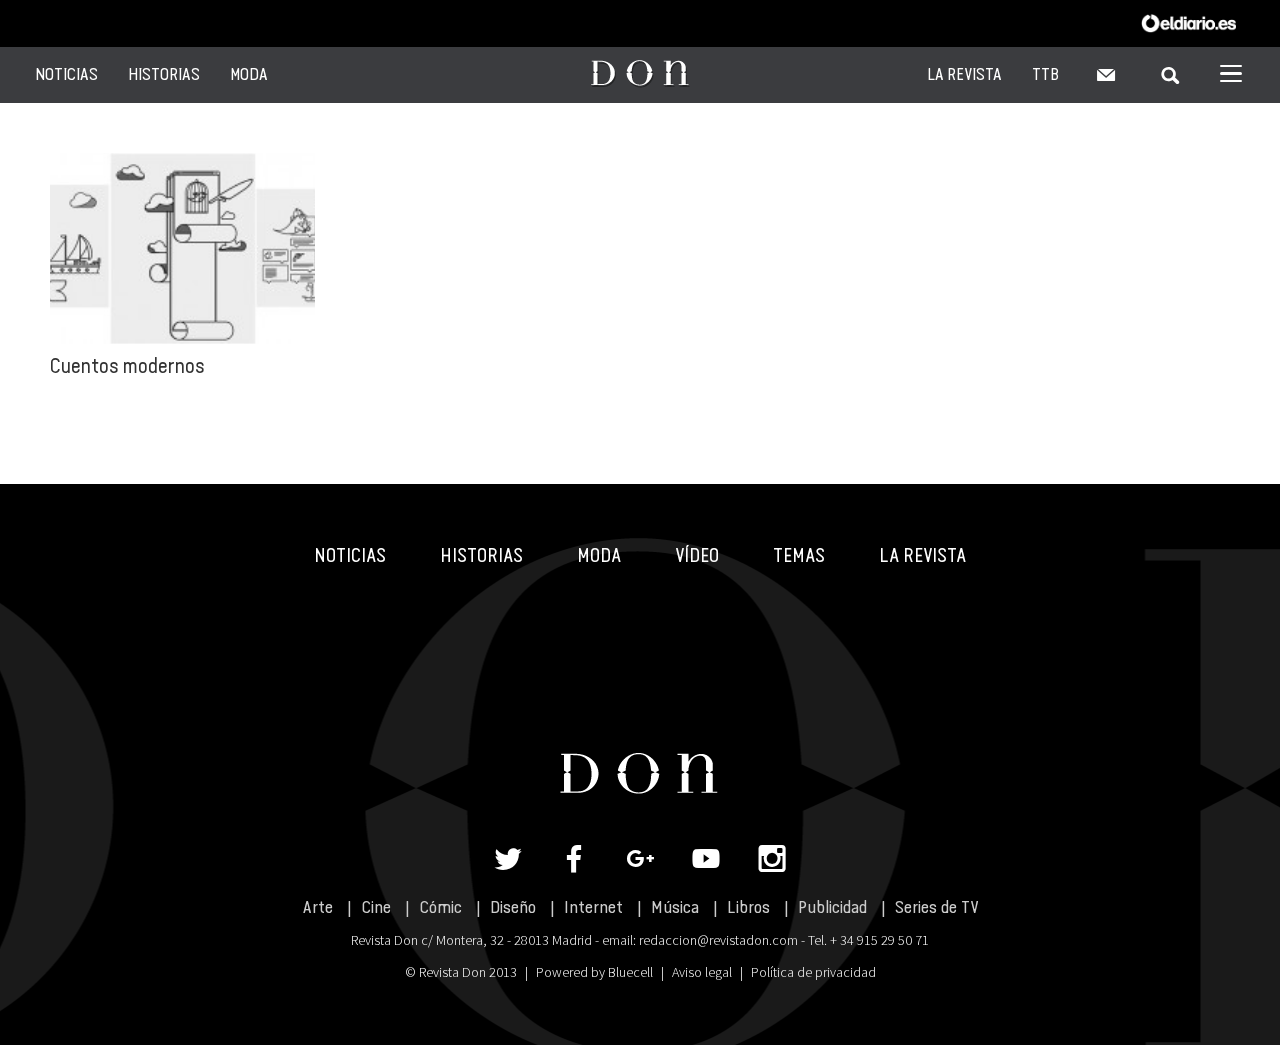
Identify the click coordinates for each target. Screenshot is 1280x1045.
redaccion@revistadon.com (718, 940)
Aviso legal (702, 972)
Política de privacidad (813, 972)
